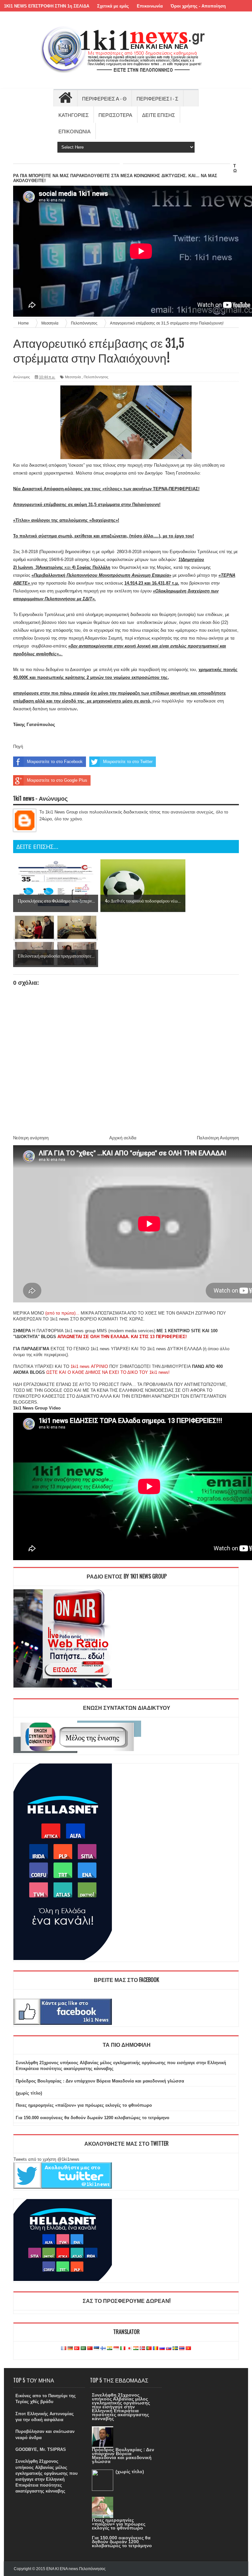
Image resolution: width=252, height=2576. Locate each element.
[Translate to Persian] (136, 2349)
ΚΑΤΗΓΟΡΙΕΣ (73, 115)
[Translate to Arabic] (83, 2349)
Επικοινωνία (150, 6)
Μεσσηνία (73, 377)
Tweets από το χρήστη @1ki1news (46, 2159)
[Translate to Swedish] (175, 2349)
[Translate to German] (70, 2349)
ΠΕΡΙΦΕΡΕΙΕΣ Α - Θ (104, 98)
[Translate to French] (64, 2349)
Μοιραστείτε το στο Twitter (128, 762)
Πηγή (18, 747)
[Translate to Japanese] (129, 2349)
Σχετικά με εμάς (113, 6)
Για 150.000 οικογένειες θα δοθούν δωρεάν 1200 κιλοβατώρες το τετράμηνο (93, 2118)
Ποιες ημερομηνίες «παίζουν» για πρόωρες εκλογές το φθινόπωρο (84, 2105)
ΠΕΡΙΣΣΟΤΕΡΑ (115, 115)
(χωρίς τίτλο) (29, 2093)
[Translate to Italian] (123, 2349)
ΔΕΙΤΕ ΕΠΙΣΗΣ (158, 115)
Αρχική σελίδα (123, 1138)
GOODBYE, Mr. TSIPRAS (41, 2449)
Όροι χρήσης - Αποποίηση (198, 6)
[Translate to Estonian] (96, 2349)
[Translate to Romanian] (156, 2349)
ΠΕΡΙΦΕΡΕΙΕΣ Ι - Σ (157, 98)
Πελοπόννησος (96, 377)
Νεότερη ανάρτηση (31, 1138)
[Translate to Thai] (182, 2349)
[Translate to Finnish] (103, 2349)
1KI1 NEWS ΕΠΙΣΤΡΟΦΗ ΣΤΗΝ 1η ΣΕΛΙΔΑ (47, 6)
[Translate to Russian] (162, 2349)
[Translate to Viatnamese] (188, 2349)
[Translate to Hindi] (110, 2349)
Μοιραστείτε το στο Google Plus (57, 780)
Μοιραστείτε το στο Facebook (55, 762)
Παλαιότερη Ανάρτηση (218, 1138)
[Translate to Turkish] (77, 2349)
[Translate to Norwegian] (142, 2349)
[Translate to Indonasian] (116, 2349)
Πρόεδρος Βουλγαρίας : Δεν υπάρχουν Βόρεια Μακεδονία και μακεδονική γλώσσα (100, 2081)
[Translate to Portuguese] (149, 2349)
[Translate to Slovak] (169, 2349)
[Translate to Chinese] (90, 2349)
